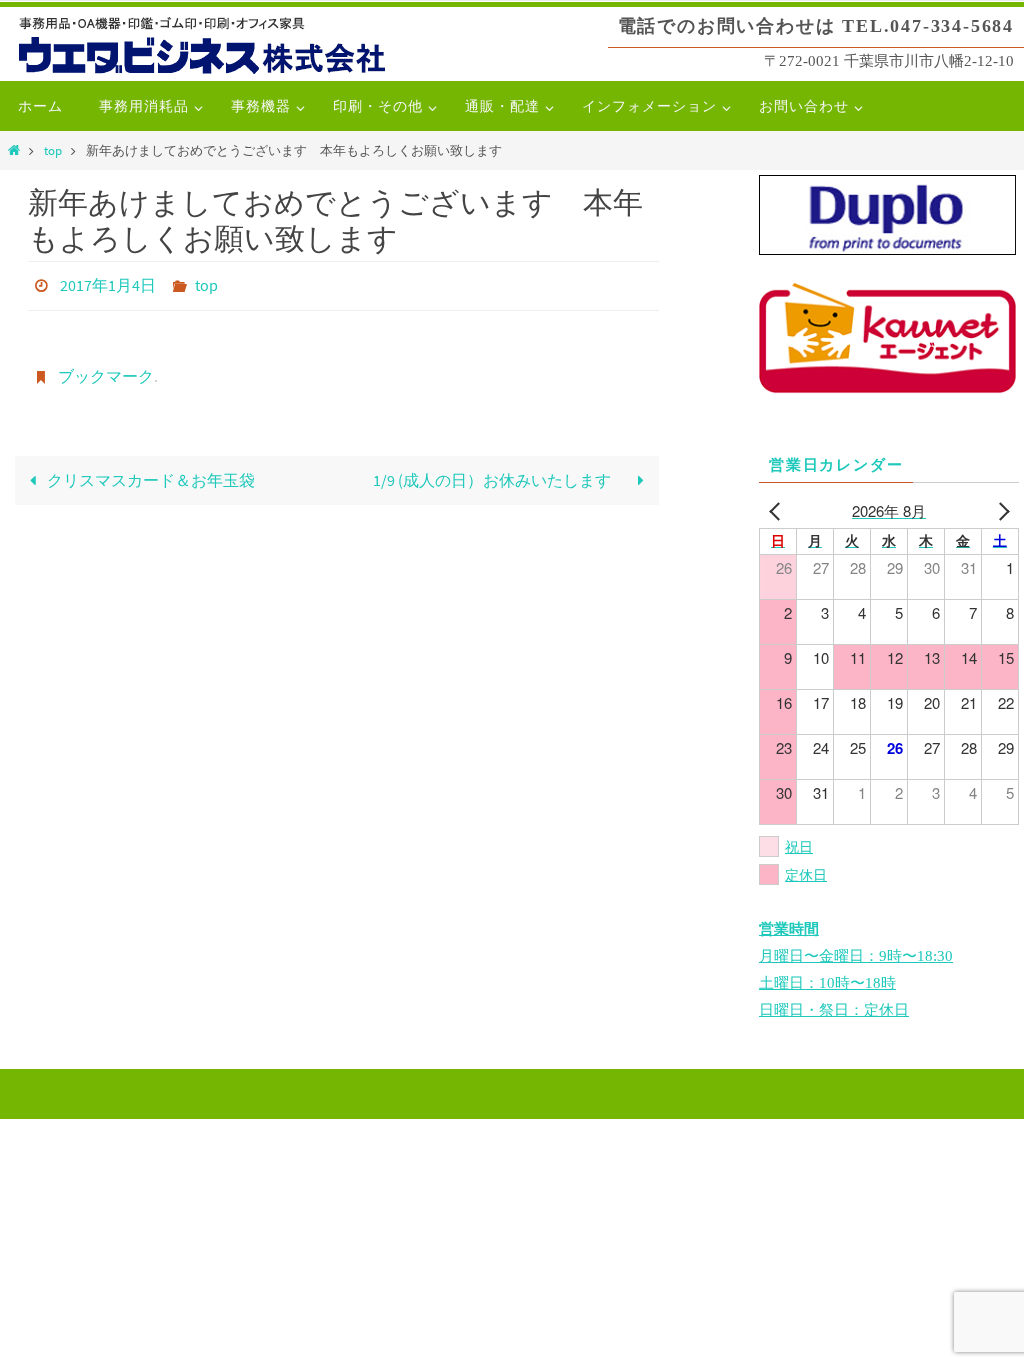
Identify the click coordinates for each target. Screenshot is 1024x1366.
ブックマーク (106, 368)
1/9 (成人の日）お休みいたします (501, 469)
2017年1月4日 (108, 283)
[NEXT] (1000, 510)
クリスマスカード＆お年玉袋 (149, 469)
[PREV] (778, 510)
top (53, 150)
